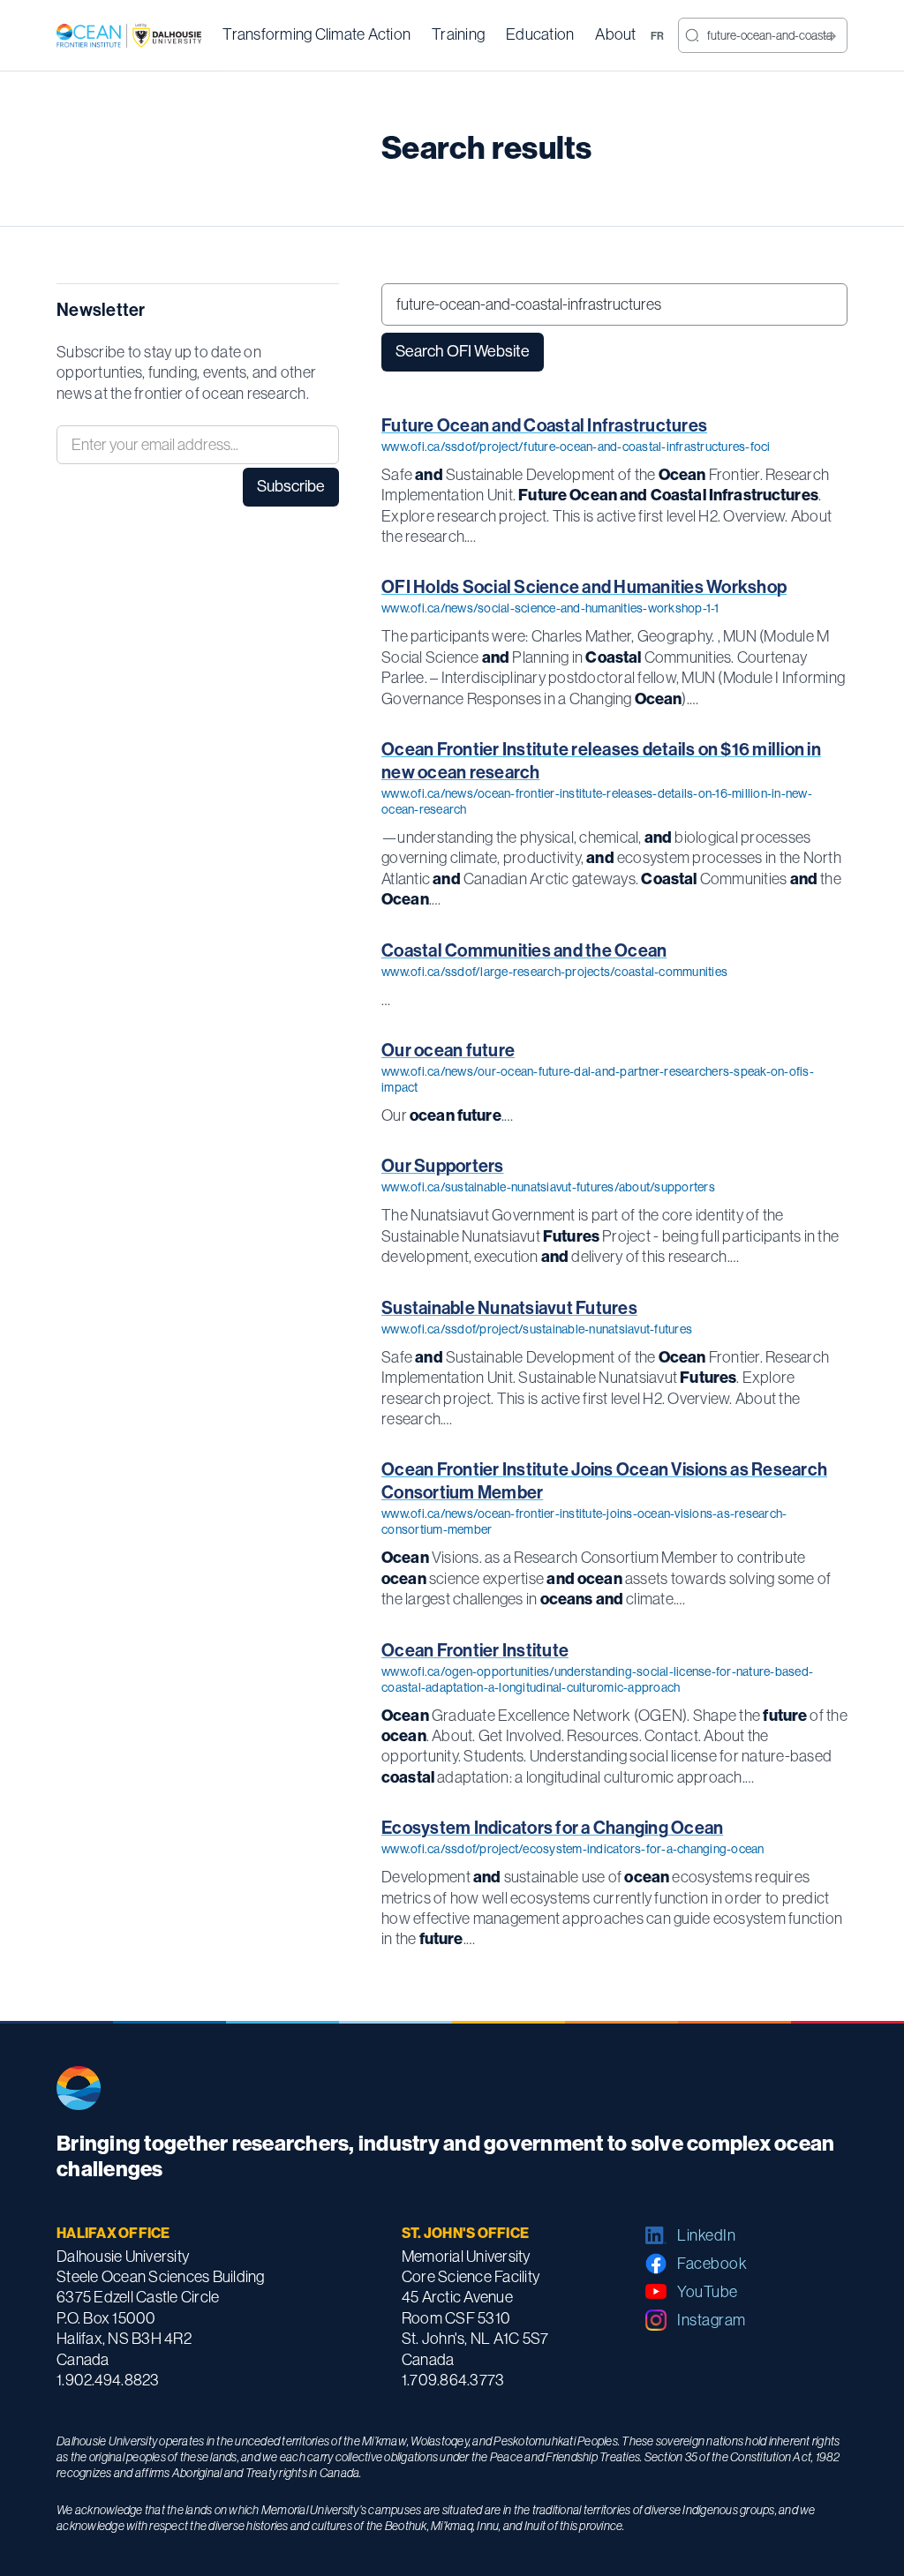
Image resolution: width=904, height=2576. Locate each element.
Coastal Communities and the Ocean (524, 950)
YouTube (708, 2292)
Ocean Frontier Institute (475, 1650)
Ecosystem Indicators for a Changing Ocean (552, 1828)
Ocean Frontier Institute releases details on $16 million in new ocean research (601, 761)
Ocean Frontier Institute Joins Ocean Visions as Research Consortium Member (604, 1481)
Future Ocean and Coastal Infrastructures (544, 425)
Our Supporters (443, 1166)
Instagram (712, 2320)
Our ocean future (448, 1050)
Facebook (712, 2264)
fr (658, 36)
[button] (316, 35)
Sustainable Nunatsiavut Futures (509, 1308)
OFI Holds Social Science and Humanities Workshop (584, 587)
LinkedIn (706, 2235)
